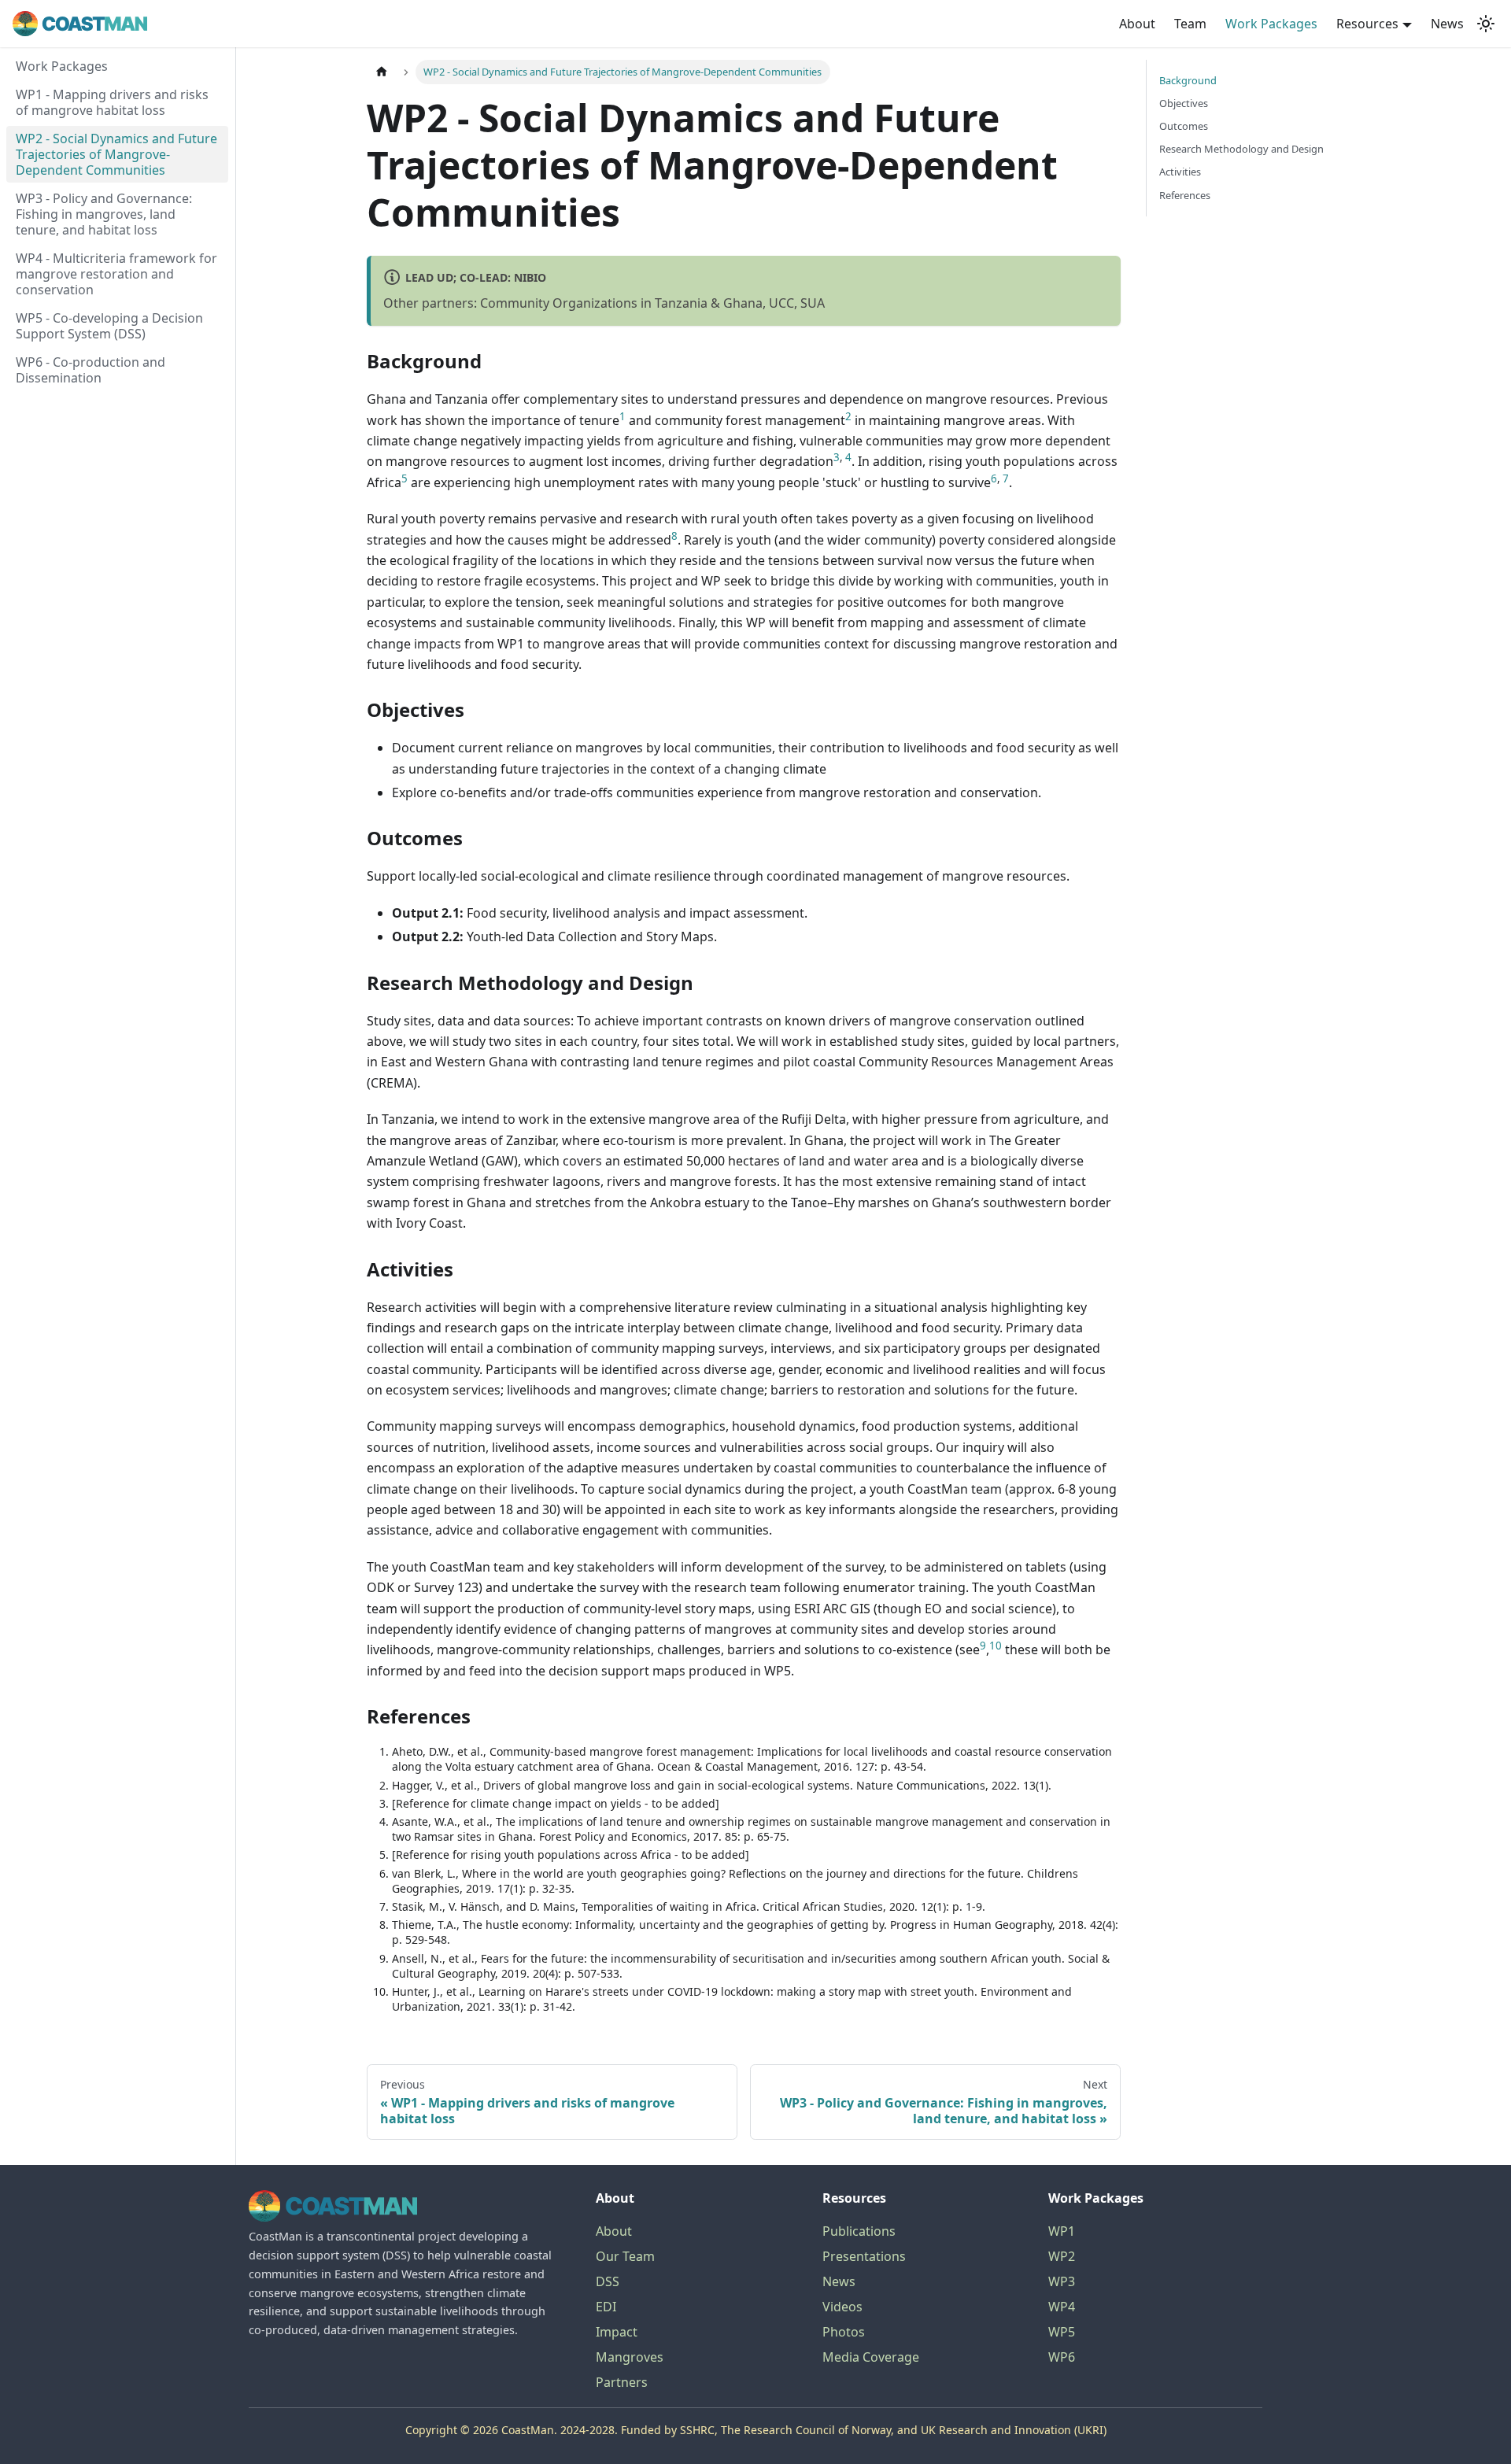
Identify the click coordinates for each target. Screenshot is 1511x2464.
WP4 (1062, 2307)
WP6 (1062, 2357)
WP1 (1062, 2231)
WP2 (1062, 2256)
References (1185, 195)
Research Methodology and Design (1241, 149)
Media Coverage (871, 2357)
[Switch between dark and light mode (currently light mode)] (1486, 24)
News (1447, 24)
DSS (608, 2281)
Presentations (864, 2256)
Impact (617, 2332)
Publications (859, 2231)
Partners (622, 2382)
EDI (606, 2307)
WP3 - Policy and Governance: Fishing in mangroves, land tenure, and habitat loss (104, 214)
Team (1190, 24)
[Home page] (382, 72)
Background (1188, 80)
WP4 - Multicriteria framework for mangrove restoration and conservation (116, 274)
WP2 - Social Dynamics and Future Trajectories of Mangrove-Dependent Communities (116, 154)
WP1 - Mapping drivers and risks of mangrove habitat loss (112, 102)
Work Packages (1271, 24)
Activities (1180, 172)
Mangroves (630, 2357)
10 (996, 1646)
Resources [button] (1367, 24)
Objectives (1184, 103)
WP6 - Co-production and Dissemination (91, 370)
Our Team (625, 2256)
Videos (842, 2307)
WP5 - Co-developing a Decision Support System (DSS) (109, 326)
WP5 (1062, 2332)
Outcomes (1184, 126)
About (1137, 24)
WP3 (1062, 2281)
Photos (844, 2332)
